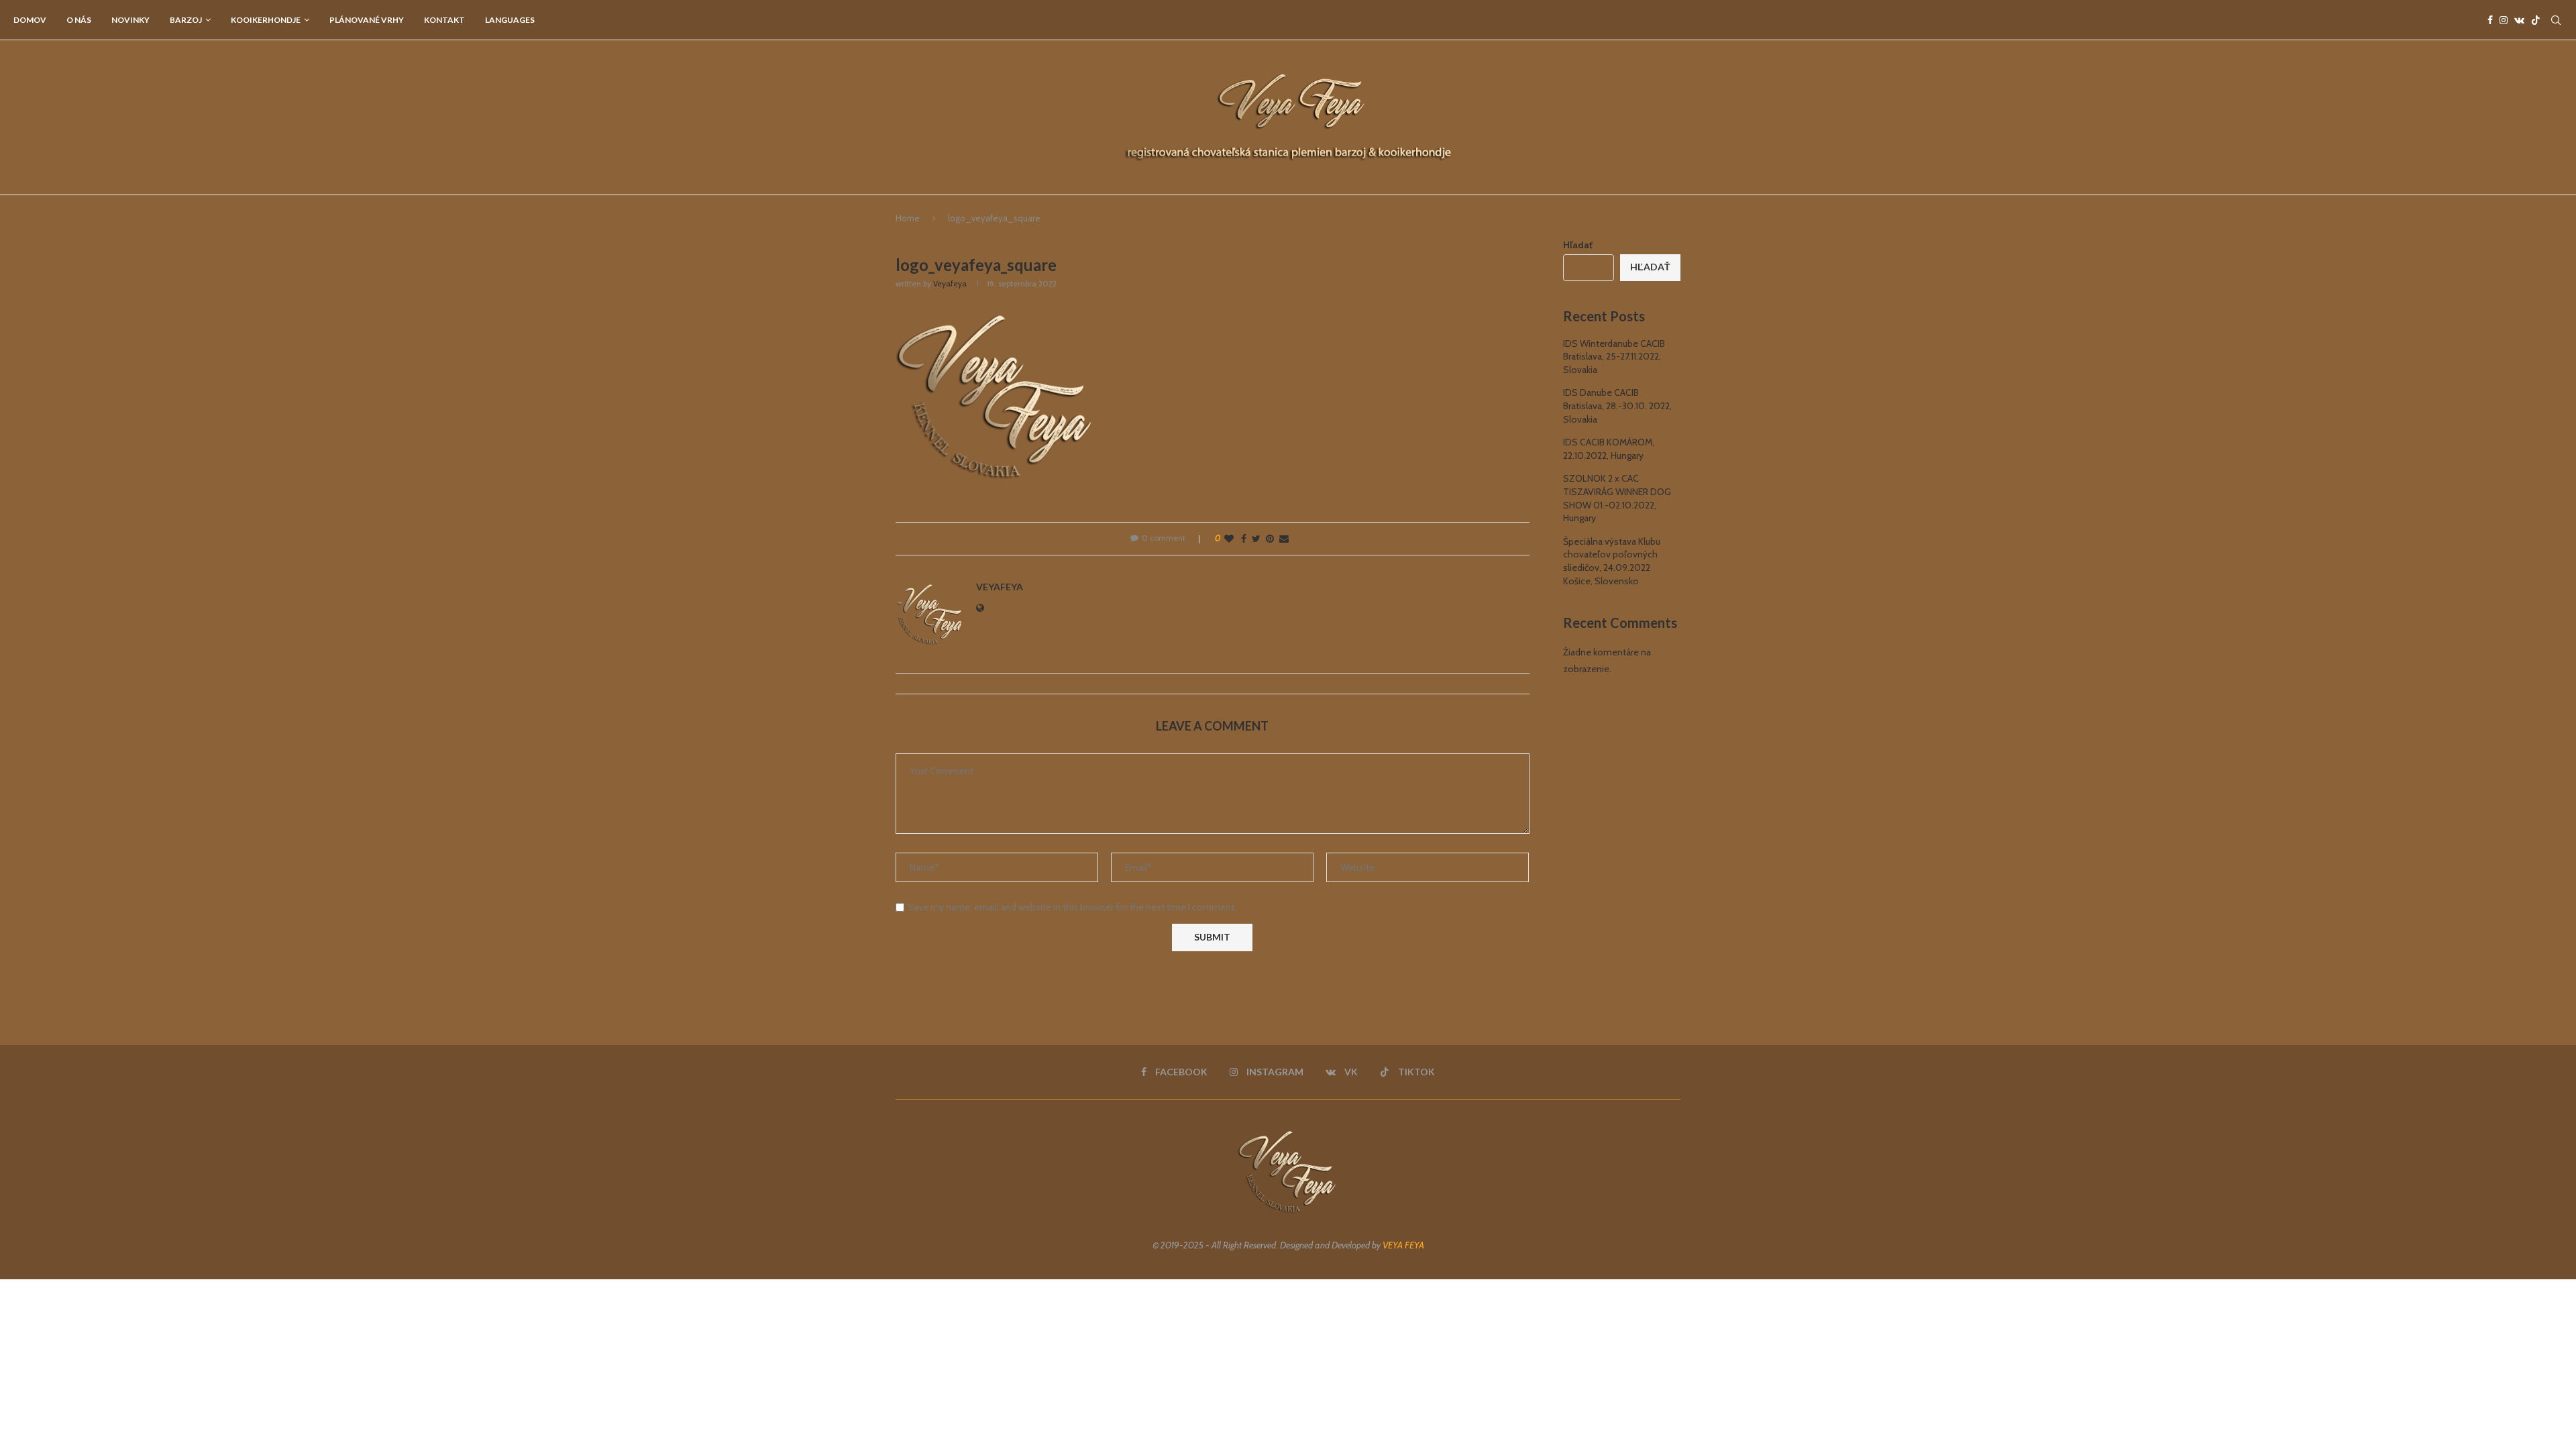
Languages (510, 20)
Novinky (130, 20)
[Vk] (2519, 20)
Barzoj (186, 20)
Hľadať (1578, 245)
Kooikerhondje (266, 20)
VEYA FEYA (1403, 1245)
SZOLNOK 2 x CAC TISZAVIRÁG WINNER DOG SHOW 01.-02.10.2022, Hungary (1617, 498)
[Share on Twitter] (1256, 539)
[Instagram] (2504, 20)
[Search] (2556, 20)
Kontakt (444, 20)
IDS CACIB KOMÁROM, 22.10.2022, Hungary (1609, 449)
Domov (30, 20)
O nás (79, 20)
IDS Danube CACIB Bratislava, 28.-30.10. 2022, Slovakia (1617, 406)
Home (908, 218)
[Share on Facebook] (1244, 539)
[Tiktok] (2536, 20)
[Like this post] (1229, 539)
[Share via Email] (1284, 539)
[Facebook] (2490, 20)
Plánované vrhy (367, 20)
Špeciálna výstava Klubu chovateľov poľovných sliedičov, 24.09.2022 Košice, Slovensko (1612, 561)
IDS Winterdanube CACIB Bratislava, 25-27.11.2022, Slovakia (1614, 357)
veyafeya (950, 283)
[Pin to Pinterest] (1270, 539)
